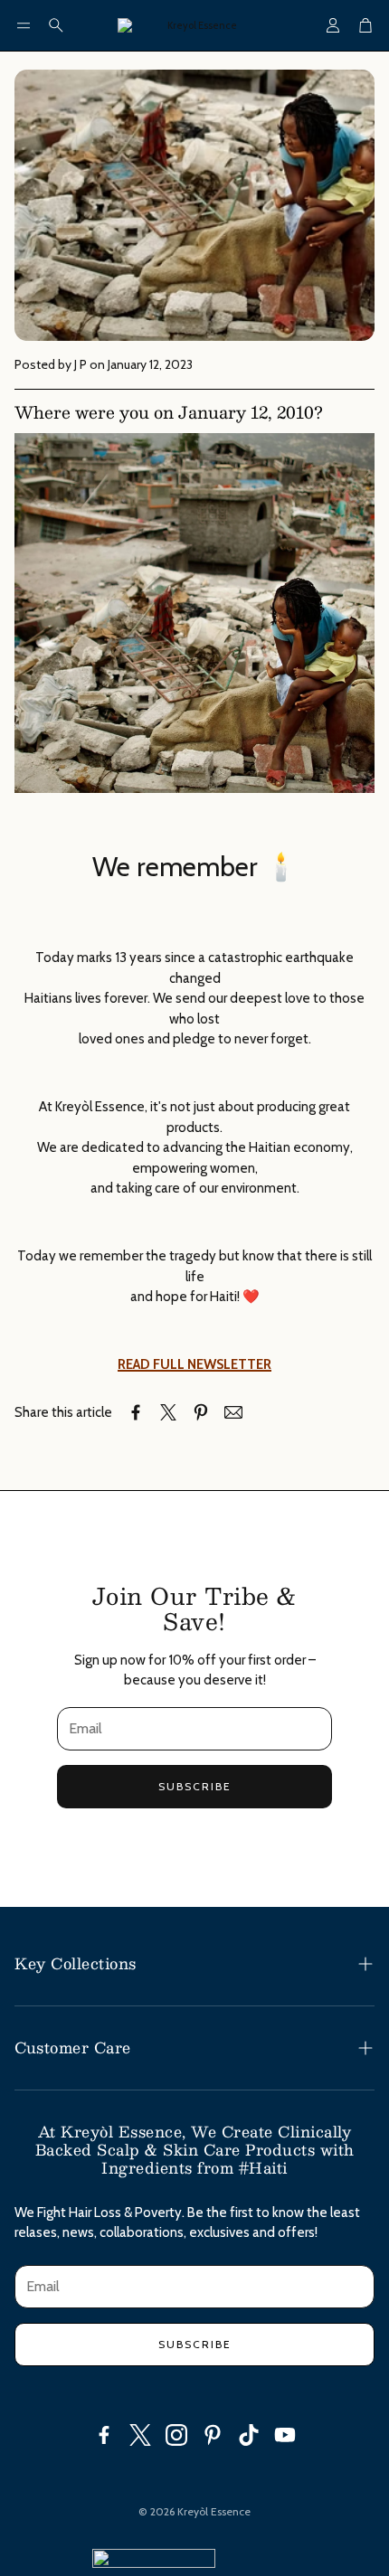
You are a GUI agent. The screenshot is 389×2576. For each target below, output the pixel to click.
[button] (24, 25)
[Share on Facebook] (136, 1412)
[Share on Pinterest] (201, 1412)
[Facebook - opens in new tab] (104, 2435)
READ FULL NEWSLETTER (194, 1364)
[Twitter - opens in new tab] (140, 2435)
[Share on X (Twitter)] (168, 1412)
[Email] (233, 1412)
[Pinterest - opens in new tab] (213, 2435)
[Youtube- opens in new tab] (285, 2435)
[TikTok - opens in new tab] (249, 2435)
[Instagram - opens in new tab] (176, 2435)
